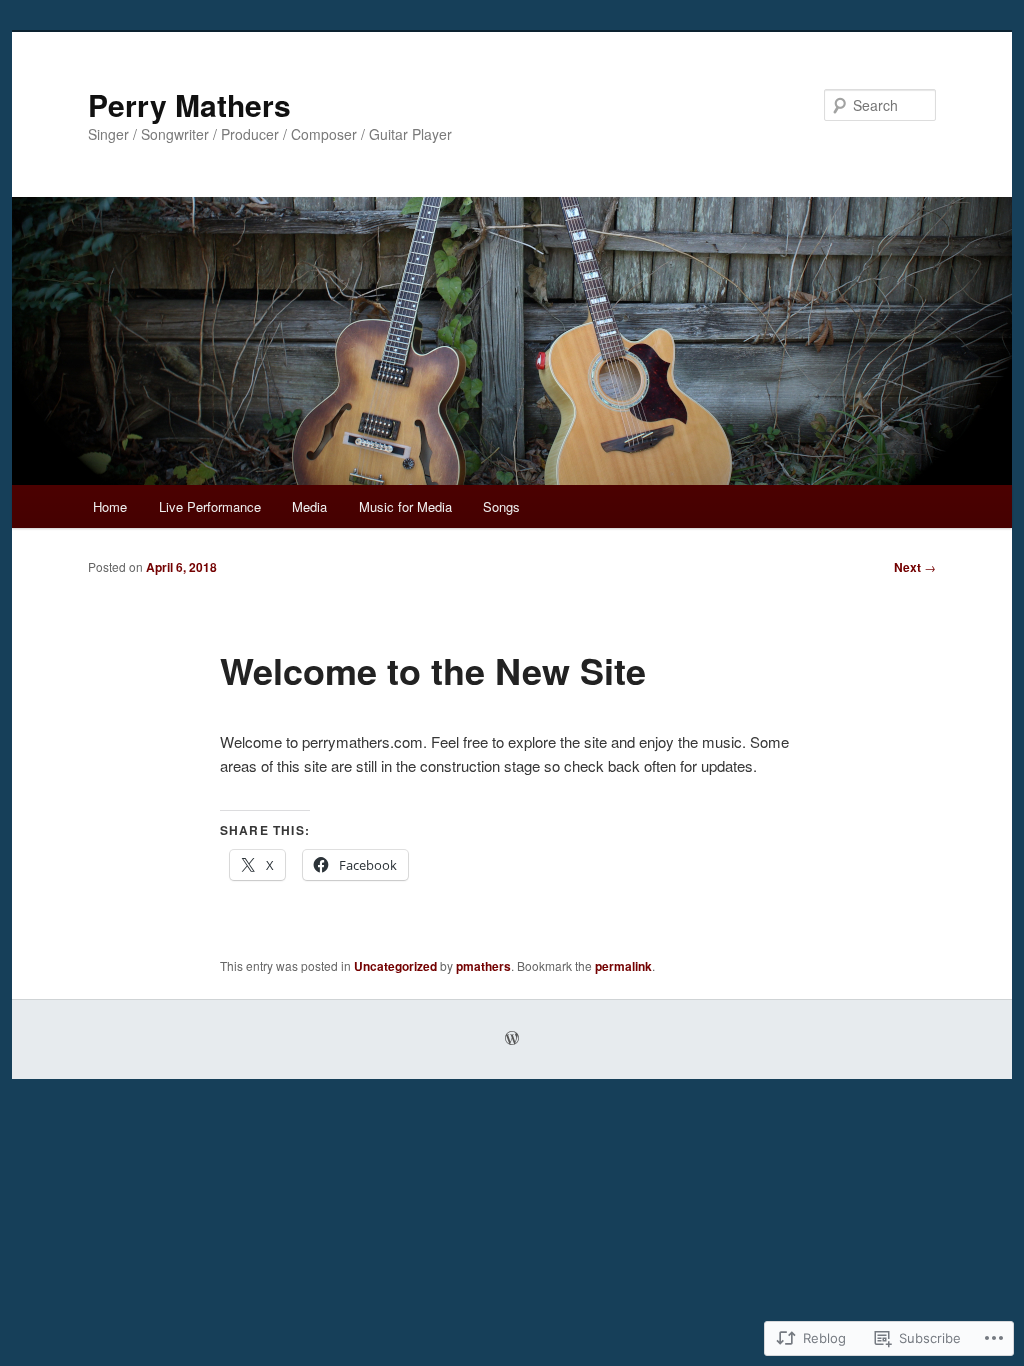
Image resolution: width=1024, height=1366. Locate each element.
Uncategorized (395, 966)
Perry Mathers (189, 104)
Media (309, 506)
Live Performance (210, 506)
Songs (501, 506)
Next (915, 567)
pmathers (483, 966)
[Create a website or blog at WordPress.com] (512, 1039)
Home (110, 506)
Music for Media (405, 506)
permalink (623, 966)
